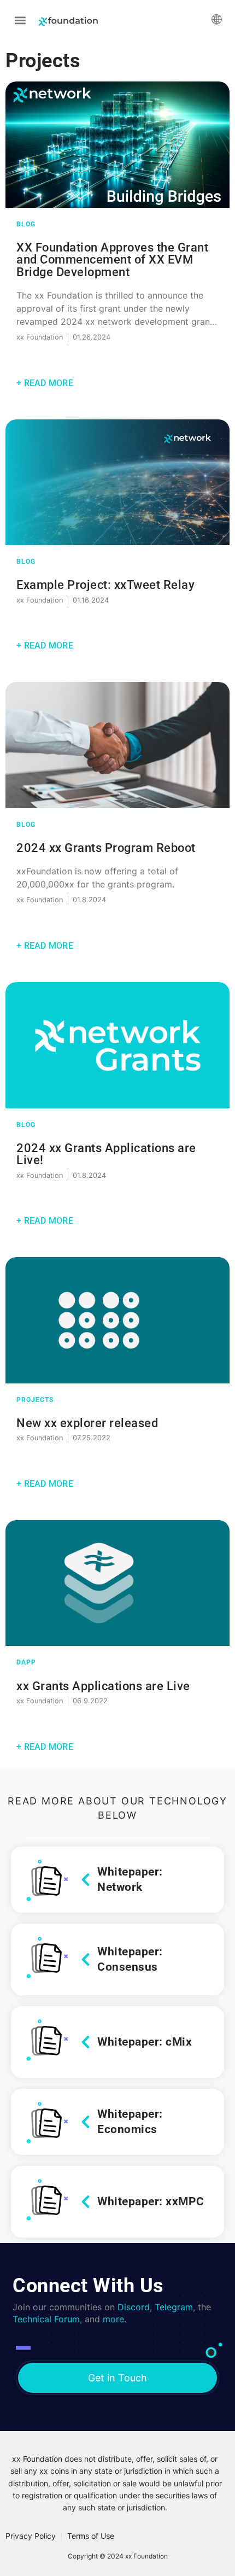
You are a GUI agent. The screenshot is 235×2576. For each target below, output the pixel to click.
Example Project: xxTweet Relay (105, 585)
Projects (35, 1400)
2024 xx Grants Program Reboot (106, 848)
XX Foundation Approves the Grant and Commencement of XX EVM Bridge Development (112, 259)
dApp (26, 1662)
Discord (134, 2307)
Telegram (174, 2307)
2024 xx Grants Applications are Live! (106, 1154)
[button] (20, 20)
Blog (26, 224)
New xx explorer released (87, 1423)
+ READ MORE (45, 383)
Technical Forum (46, 2319)
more (113, 2319)
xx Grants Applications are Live (103, 1686)
